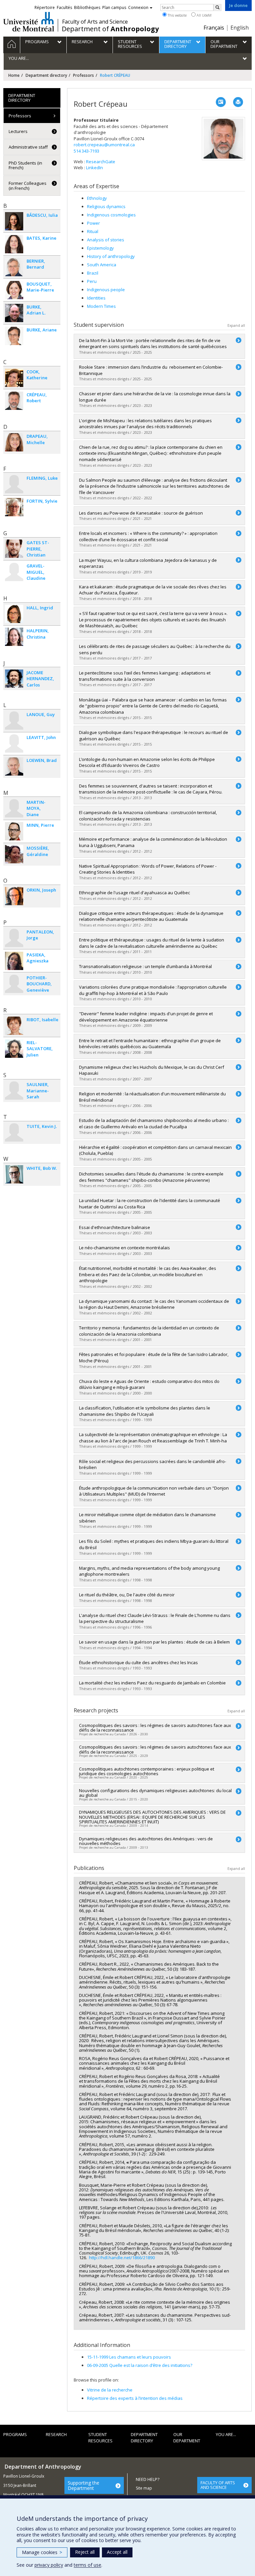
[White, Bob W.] (14, 1174)
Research (56, 2434)
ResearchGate (101, 162)
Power (93, 223)
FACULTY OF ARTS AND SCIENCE (218, 2485)
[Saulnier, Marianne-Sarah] (14, 1091)
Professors (84, 75)
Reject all (85, 2552)
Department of (110, 29)
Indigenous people (106, 290)
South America (102, 265)
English (240, 28)
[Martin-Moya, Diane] (14, 808)
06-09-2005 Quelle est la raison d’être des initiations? (140, 2365)
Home (14, 75)
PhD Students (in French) (25, 165)
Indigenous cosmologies (111, 215)
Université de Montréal (29, 22)
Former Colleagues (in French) (28, 185)
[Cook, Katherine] (14, 378)
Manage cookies (42, 2552)
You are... (226, 2434)
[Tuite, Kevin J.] (14, 1132)
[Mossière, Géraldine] (14, 854)
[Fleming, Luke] (14, 484)
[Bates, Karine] (14, 244)
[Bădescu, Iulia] (14, 221)
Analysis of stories (106, 240)
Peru (92, 281)
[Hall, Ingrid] (14, 614)
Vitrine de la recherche (110, 2390)
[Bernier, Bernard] (14, 267)
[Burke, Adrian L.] (14, 313)
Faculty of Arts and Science (95, 22)
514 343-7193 (86, 151)
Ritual (93, 231)
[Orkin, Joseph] (14, 896)
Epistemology (100, 248)
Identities (96, 298)
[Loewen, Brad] (14, 766)
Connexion (138, 7)
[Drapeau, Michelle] (14, 442)
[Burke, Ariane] (14, 336)
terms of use (87, 2565)
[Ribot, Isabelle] (14, 1026)
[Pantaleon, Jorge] (14, 938)
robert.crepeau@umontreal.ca (104, 145)
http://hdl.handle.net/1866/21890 (122, 2258)
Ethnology (97, 198)
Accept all (117, 2552)
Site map (144, 2488)
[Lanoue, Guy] (14, 721)
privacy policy (49, 2565)
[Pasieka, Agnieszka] (14, 961)
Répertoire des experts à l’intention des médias (135, 2398)
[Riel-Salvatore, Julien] (14, 1049)
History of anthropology (111, 256)
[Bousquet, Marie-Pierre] (14, 290)
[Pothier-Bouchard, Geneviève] (14, 984)
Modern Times (101, 306)
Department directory (46, 75)
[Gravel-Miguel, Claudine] (14, 572)
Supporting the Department (84, 2485)
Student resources (100, 2438)
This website (177, 15)
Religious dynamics (106, 206)
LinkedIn (94, 168)
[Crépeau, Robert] (14, 401)
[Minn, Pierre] (14, 831)
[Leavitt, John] (14, 743)
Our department (187, 2438)
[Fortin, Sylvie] (14, 507)
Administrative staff (28, 147)
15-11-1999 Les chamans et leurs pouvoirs (129, 2357)
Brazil (93, 273)
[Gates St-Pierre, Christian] (14, 549)
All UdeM (204, 15)
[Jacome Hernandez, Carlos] (14, 679)
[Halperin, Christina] (14, 637)
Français (214, 28)
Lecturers (18, 131)
